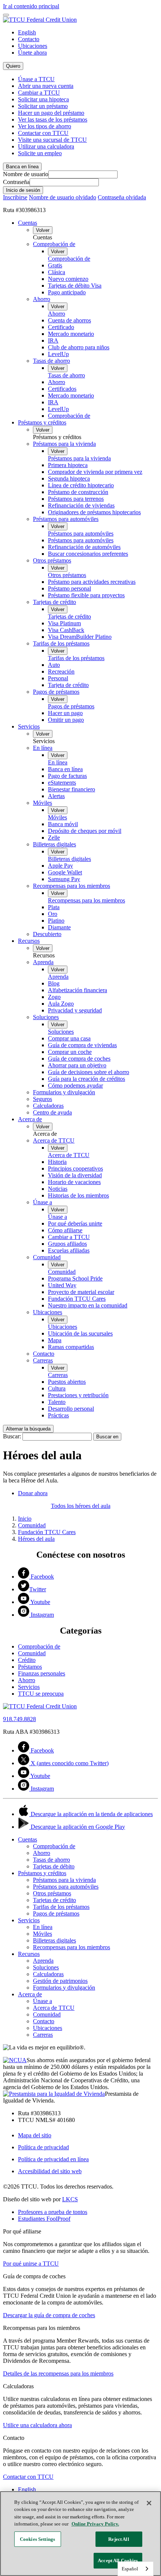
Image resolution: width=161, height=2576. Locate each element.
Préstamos (30, 1667)
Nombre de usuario (26, 174)
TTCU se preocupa (41, 1694)
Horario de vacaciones (74, 1182)
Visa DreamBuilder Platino (80, 637)
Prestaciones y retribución (78, 1395)
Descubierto (47, 934)
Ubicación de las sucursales (80, 1333)
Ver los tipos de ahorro (45, 126)
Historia (57, 1162)
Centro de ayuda (52, 1112)
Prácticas (58, 1415)
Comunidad (47, 1257)
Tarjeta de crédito (68, 685)
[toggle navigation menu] (6, 15)
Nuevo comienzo (68, 279)
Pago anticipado (67, 292)
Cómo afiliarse (65, 1230)
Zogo (54, 997)
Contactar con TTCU (43, 133)
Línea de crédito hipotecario (81, 485)
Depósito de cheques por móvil (85, 831)
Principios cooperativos (75, 1169)
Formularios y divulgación (64, 1092)
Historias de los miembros (78, 1195)
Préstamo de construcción (78, 492)
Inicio (25, 1519)
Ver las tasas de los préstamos (53, 119)
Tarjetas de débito (54, 1866)
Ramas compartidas (71, 1347)
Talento (57, 1402)
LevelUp (58, 354)
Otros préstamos (52, 560)
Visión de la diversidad (75, 1175)
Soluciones (46, 1017)
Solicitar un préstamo (43, 106)
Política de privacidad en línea (53, 2159)
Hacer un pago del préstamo (51, 113)
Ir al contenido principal (31, 6)
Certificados (62, 389)
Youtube (40, 1602)
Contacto (29, 39)
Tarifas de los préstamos (61, 643)
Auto (54, 665)
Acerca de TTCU (54, 1140)
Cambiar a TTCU (39, 93)
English (27, 32)
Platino (56, 921)
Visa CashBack (66, 630)
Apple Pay (60, 866)
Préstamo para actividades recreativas (92, 582)
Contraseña (16, 182)
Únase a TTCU (36, 79)
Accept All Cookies (118, 2560)
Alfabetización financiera (78, 990)
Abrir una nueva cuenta (46, 86)
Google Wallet (65, 872)
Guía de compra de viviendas (82, 1045)
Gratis (55, 265)
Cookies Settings (37, 2539)
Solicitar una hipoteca (43, 99)
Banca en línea (65, 769)
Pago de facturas (67, 776)
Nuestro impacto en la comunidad (88, 1305)
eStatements (62, 783)
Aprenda (43, 962)
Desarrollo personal (71, 1409)
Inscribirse (15, 197)
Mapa (55, 1340)
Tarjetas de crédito (54, 602)
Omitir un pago (66, 720)
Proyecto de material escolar (81, 1292)
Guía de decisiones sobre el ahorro (89, 1072)
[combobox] (136, 2569)
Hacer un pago (65, 713)
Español (130, 2569)
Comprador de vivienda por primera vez (95, 472)
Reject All (119, 2539)
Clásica (57, 272)
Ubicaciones (33, 46)
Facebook (42, 1577)
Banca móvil (63, 824)
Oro (53, 914)
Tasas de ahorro (51, 361)
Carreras (43, 1360)
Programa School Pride (75, 1278)
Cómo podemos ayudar (75, 1085)
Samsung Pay (64, 879)
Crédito (27, 1660)
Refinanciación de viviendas (81, 505)
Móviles (42, 803)
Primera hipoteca (68, 465)
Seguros (42, 1099)
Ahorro (42, 299)
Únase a (42, 1202)
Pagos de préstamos (56, 692)
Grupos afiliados (67, 1244)
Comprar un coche (70, 1052)
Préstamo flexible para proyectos (86, 595)
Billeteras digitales (54, 844)
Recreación (61, 671)
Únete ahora (32, 53)
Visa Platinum (64, 623)
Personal (58, 678)
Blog (54, 983)
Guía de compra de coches (79, 1059)
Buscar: (12, 1436)
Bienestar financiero (72, 789)
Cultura (57, 1388)
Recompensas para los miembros (72, 886)
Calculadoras (48, 1106)
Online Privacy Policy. (95, 2524)
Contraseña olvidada (122, 197)
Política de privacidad (43, 2147)
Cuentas (28, 223)
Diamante (59, 927)
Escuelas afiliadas (69, 1250)
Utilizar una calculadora (46, 146)
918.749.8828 (19, 1719)
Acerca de (30, 1119)
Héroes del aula (36, 1539)
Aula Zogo (61, 1004)
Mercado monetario (71, 334)
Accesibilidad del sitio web (50, 2171)
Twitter (38, 1589)
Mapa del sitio (35, 2135)
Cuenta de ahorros (69, 320)
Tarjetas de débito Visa (75, 286)
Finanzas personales (42, 1673)
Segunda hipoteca (69, 479)
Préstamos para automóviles (66, 519)
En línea (43, 748)
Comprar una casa (69, 1038)
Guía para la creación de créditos (86, 1079)
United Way (62, 1285)
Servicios (29, 726)
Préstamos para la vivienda (64, 444)
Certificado (61, 327)
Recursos (29, 941)
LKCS (70, 2199)
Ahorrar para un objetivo (77, 1065)
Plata (54, 907)
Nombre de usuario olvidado (63, 197)
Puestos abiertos (67, 1382)
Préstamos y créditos (42, 422)
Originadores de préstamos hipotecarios (94, 512)
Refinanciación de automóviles (84, 547)
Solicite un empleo (40, 153)
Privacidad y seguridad (75, 1010)
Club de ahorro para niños (79, 347)
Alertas (56, 796)
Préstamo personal (69, 588)
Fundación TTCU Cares (77, 1299)
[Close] (149, 2503)
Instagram (42, 1615)
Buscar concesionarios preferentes (88, 554)
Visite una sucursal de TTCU (52, 140)
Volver (43, 230)
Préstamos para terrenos (76, 499)
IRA (53, 341)
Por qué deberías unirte (75, 1223)
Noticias (58, 1189)
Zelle (54, 838)
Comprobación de (54, 244)
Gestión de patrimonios (60, 1981)
